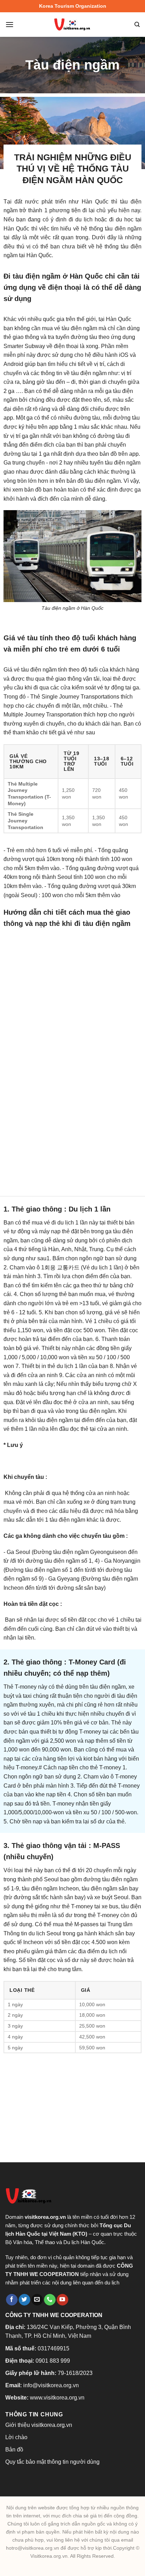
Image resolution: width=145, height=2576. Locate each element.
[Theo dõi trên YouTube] (62, 2300)
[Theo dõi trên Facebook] (12, 2300)
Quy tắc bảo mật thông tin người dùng (52, 2462)
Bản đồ (14, 2450)
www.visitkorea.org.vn (57, 2398)
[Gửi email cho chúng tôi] (37, 2300)
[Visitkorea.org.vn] (72, 25)
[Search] (137, 25)
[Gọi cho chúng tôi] (50, 2300)
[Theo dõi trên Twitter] (24, 2300)
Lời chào (16, 2437)
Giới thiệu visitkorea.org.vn (39, 2425)
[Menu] (10, 24)
